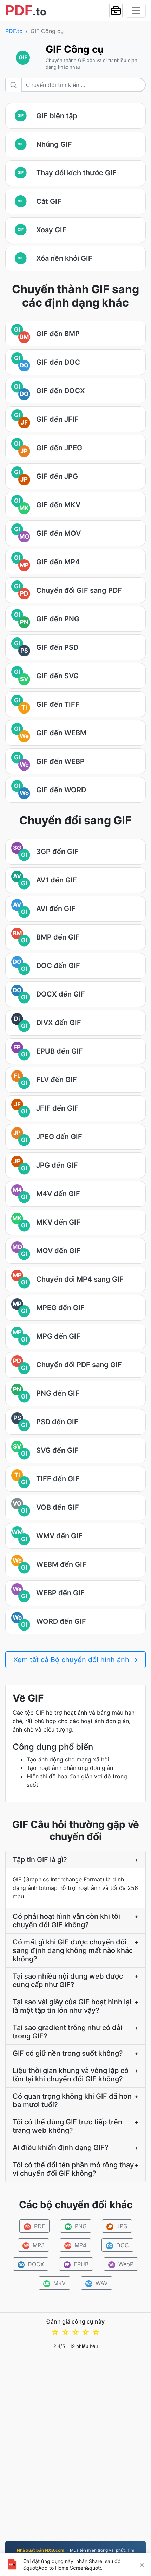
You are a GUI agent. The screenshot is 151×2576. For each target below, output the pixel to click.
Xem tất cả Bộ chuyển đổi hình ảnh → (76, 1660)
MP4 (76, 2245)
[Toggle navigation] (136, 11)
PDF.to (14, 31)
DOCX (31, 2264)
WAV (97, 2283)
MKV (55, 2283)
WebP (122, 2264)
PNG (76, 2226)
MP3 (34, 2245)
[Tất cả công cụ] (116, 11)
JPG (118, 2226)
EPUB (77, 2264)
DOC (118, 2245)
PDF (35, 2226)
